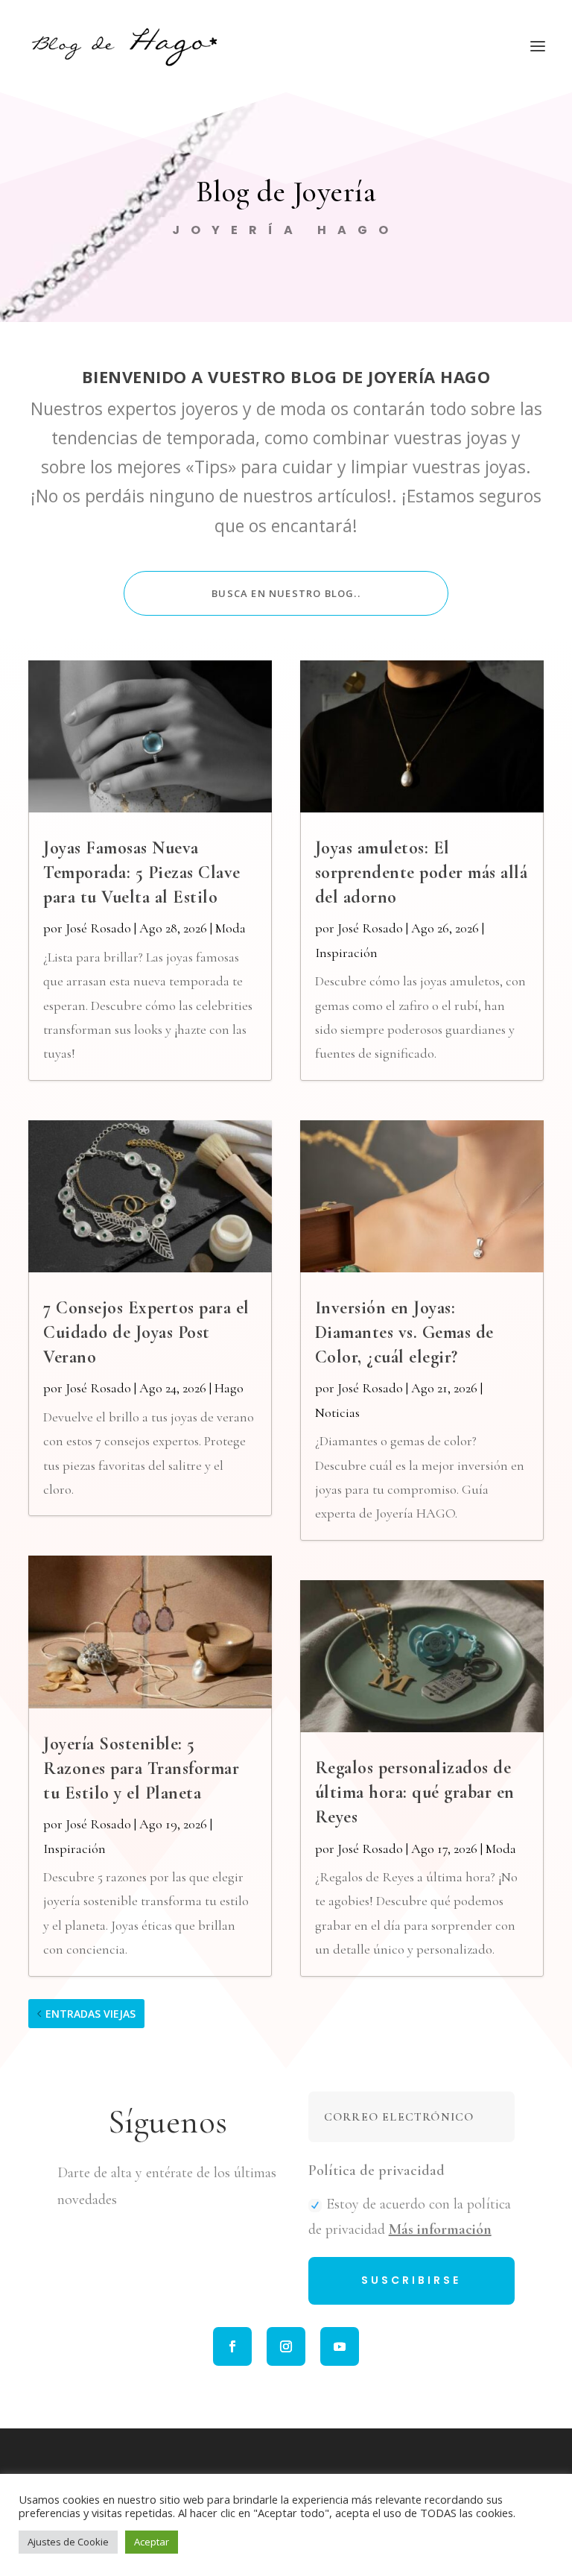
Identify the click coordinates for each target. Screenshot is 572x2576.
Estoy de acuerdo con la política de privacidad (410, 2217)
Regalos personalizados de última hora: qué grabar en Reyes (415, 1792)
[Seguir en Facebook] (232, 2346)
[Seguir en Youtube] (340, 2346)
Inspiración (74, 1849)
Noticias (337, 1412)
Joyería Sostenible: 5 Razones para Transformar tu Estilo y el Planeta (141, 1768)
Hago (229, 1388)
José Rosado (98, 928)
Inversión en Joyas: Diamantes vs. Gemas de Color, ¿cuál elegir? (404, 1332)
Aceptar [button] (152, 2542)
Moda (231, 928)
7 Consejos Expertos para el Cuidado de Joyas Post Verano (146, 1332)
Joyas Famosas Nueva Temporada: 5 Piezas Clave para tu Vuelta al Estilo (142, 872)
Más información (440, 2229)
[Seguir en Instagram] (286, 2346)
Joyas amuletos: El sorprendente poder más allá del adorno (422, 872)
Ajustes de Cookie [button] (68, 2542)
